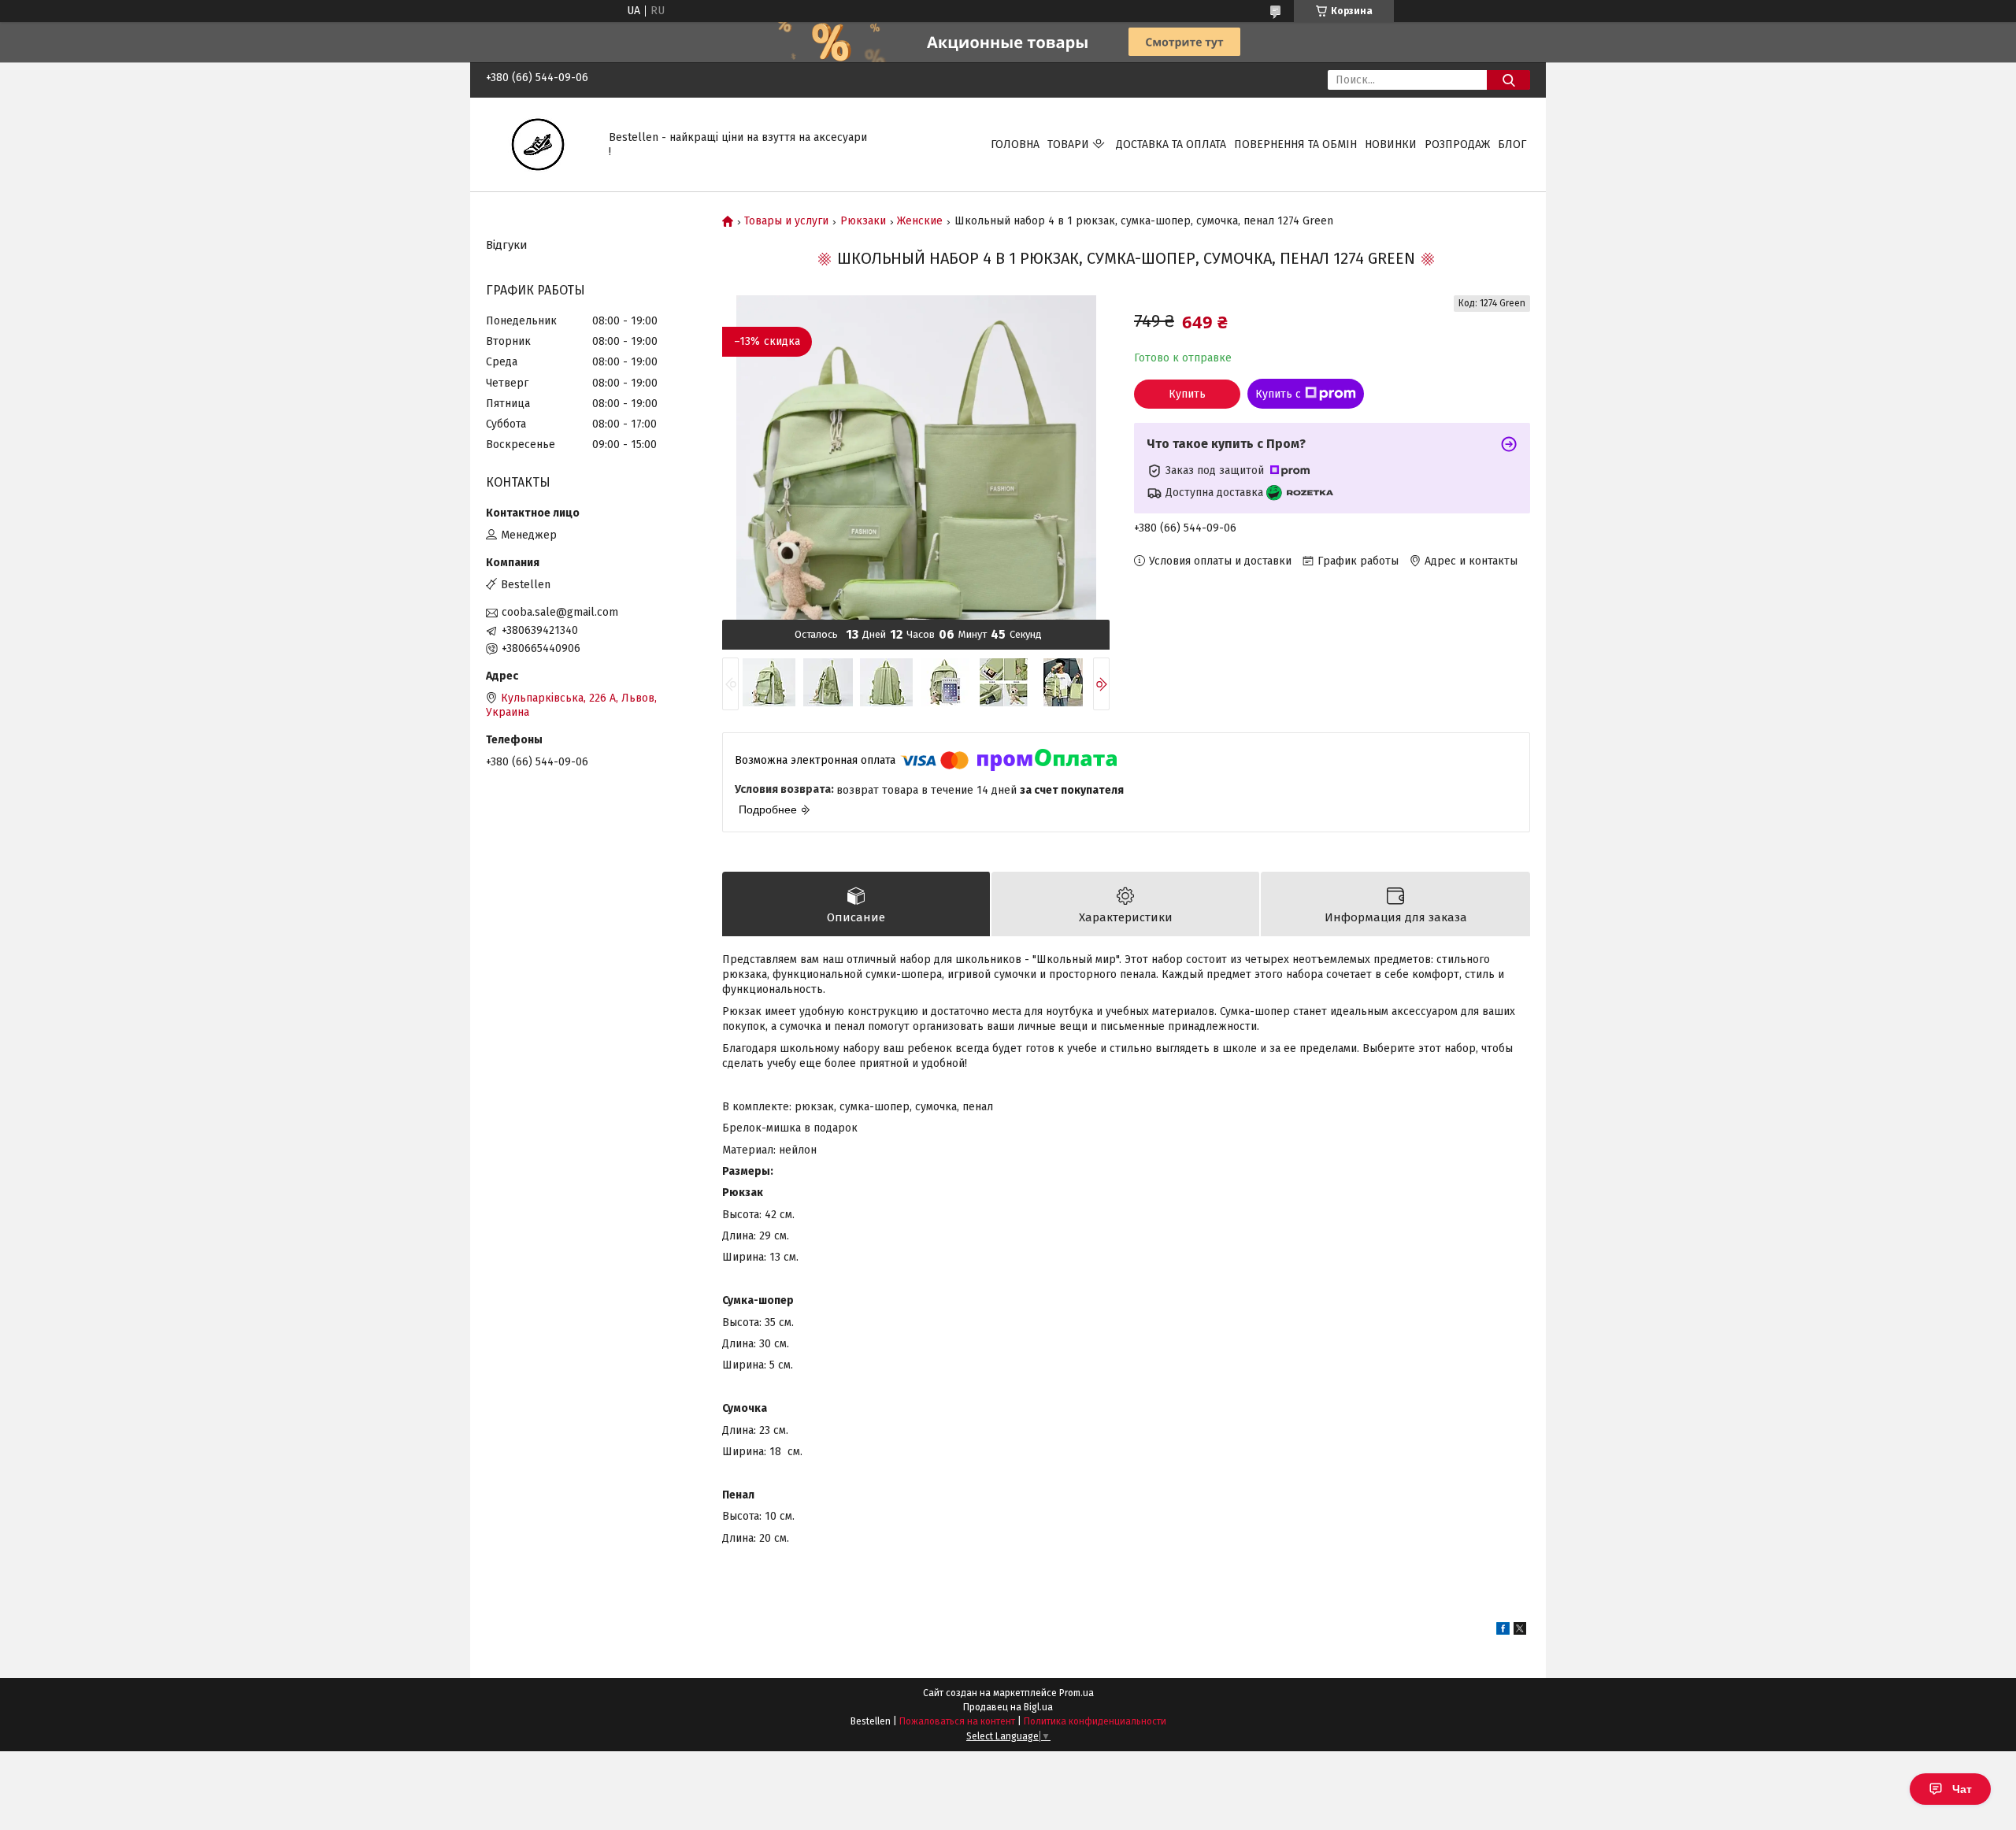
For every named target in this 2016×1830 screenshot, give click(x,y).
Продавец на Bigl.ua (1008, 1707)
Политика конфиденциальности (1095, 1721)
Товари (1068, 144)
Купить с (1278, 394)
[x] (1520, 1631)
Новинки (1391, 144)
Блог (1512, 144)
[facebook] (1503, 1631)
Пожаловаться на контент (957, 1721)
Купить (1187, 394)
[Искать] (1508, 80)
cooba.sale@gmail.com (560, 612)
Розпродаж (1457, 144)
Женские (920, 221)
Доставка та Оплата (1171, 144)
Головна (1015, 144)
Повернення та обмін (1295, 144)
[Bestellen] (538, 144)
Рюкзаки (863, 221)
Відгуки (507, 245)
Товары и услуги (786, 221)
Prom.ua (1077, 1693)
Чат (1962, 1789)
